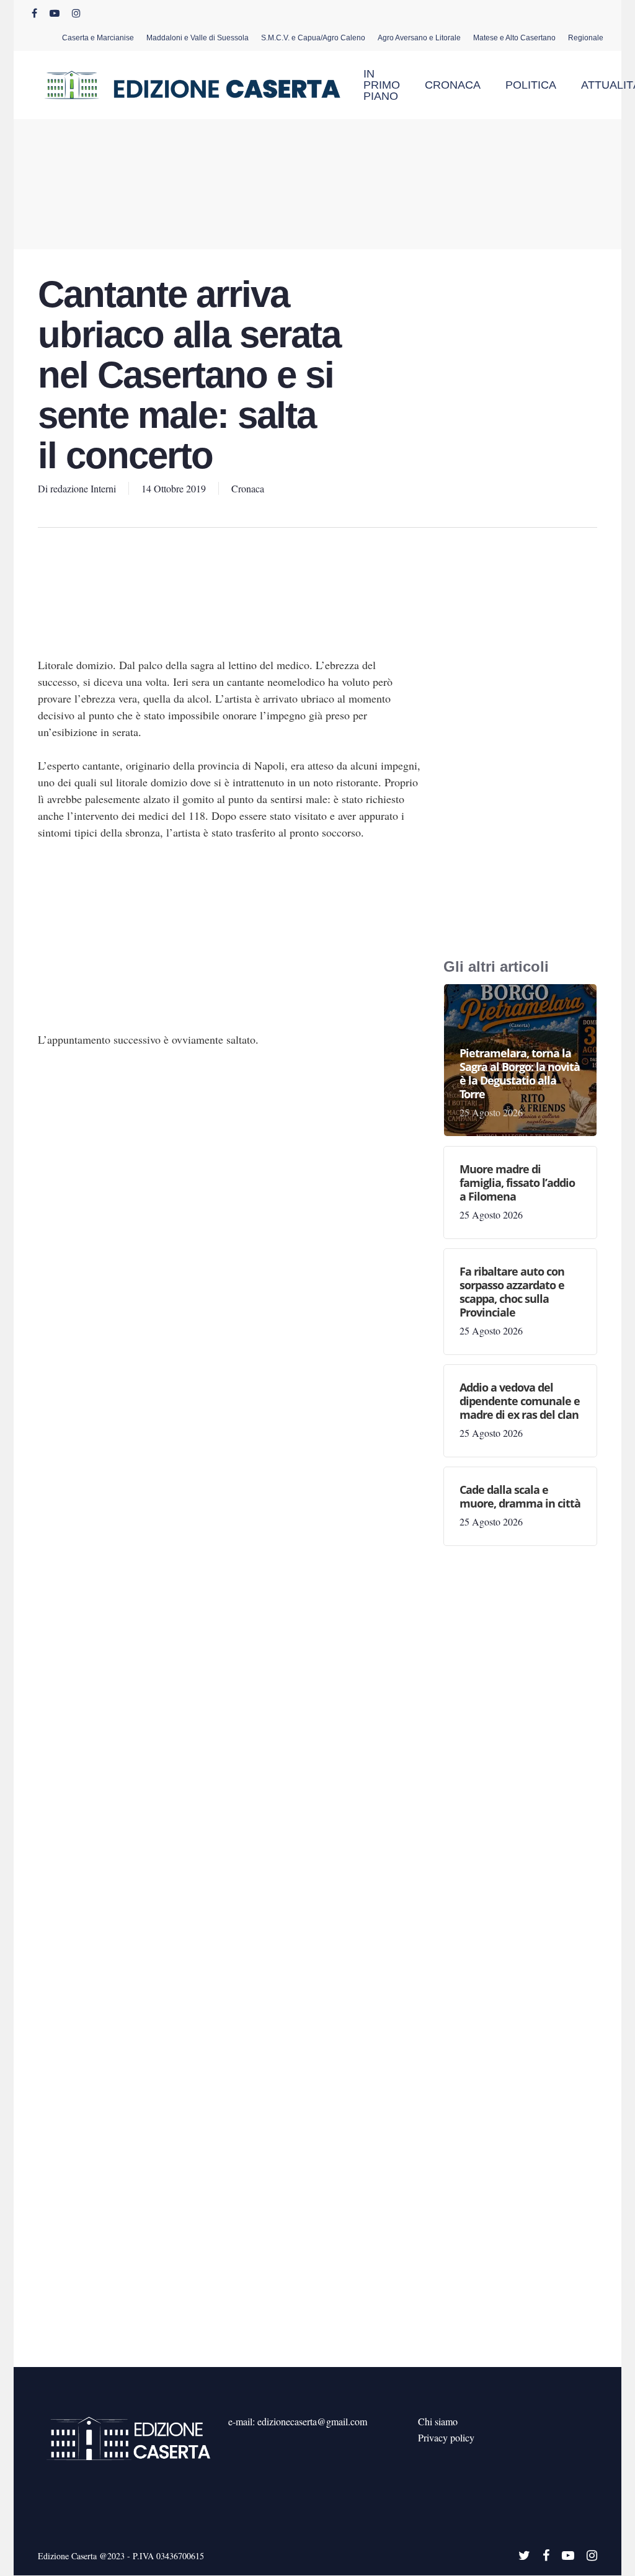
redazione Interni (83, 488)
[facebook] (34, 13)
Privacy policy (446, 2437)
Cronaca (248, 488)
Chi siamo (438, 2421)
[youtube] (55, 13)
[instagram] (76, 13)
